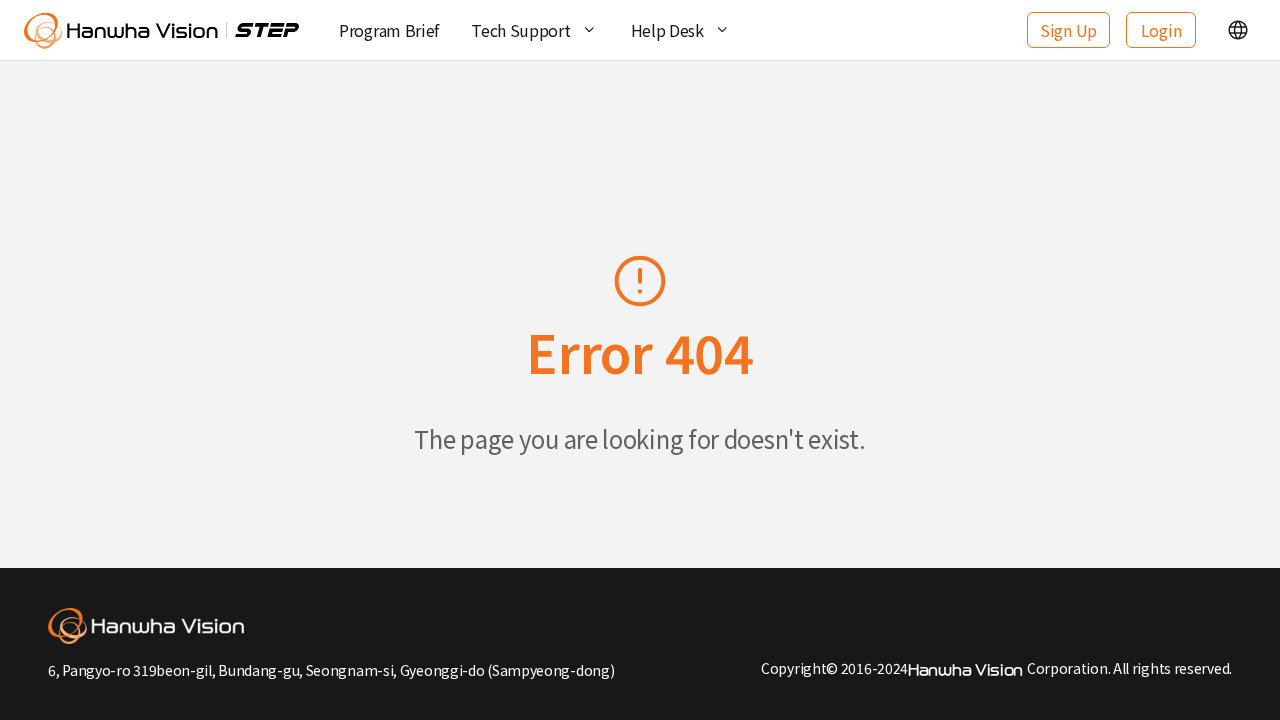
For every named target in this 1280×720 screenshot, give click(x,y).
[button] (1238, 30)
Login (1161, 30)
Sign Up (1068, 30)
